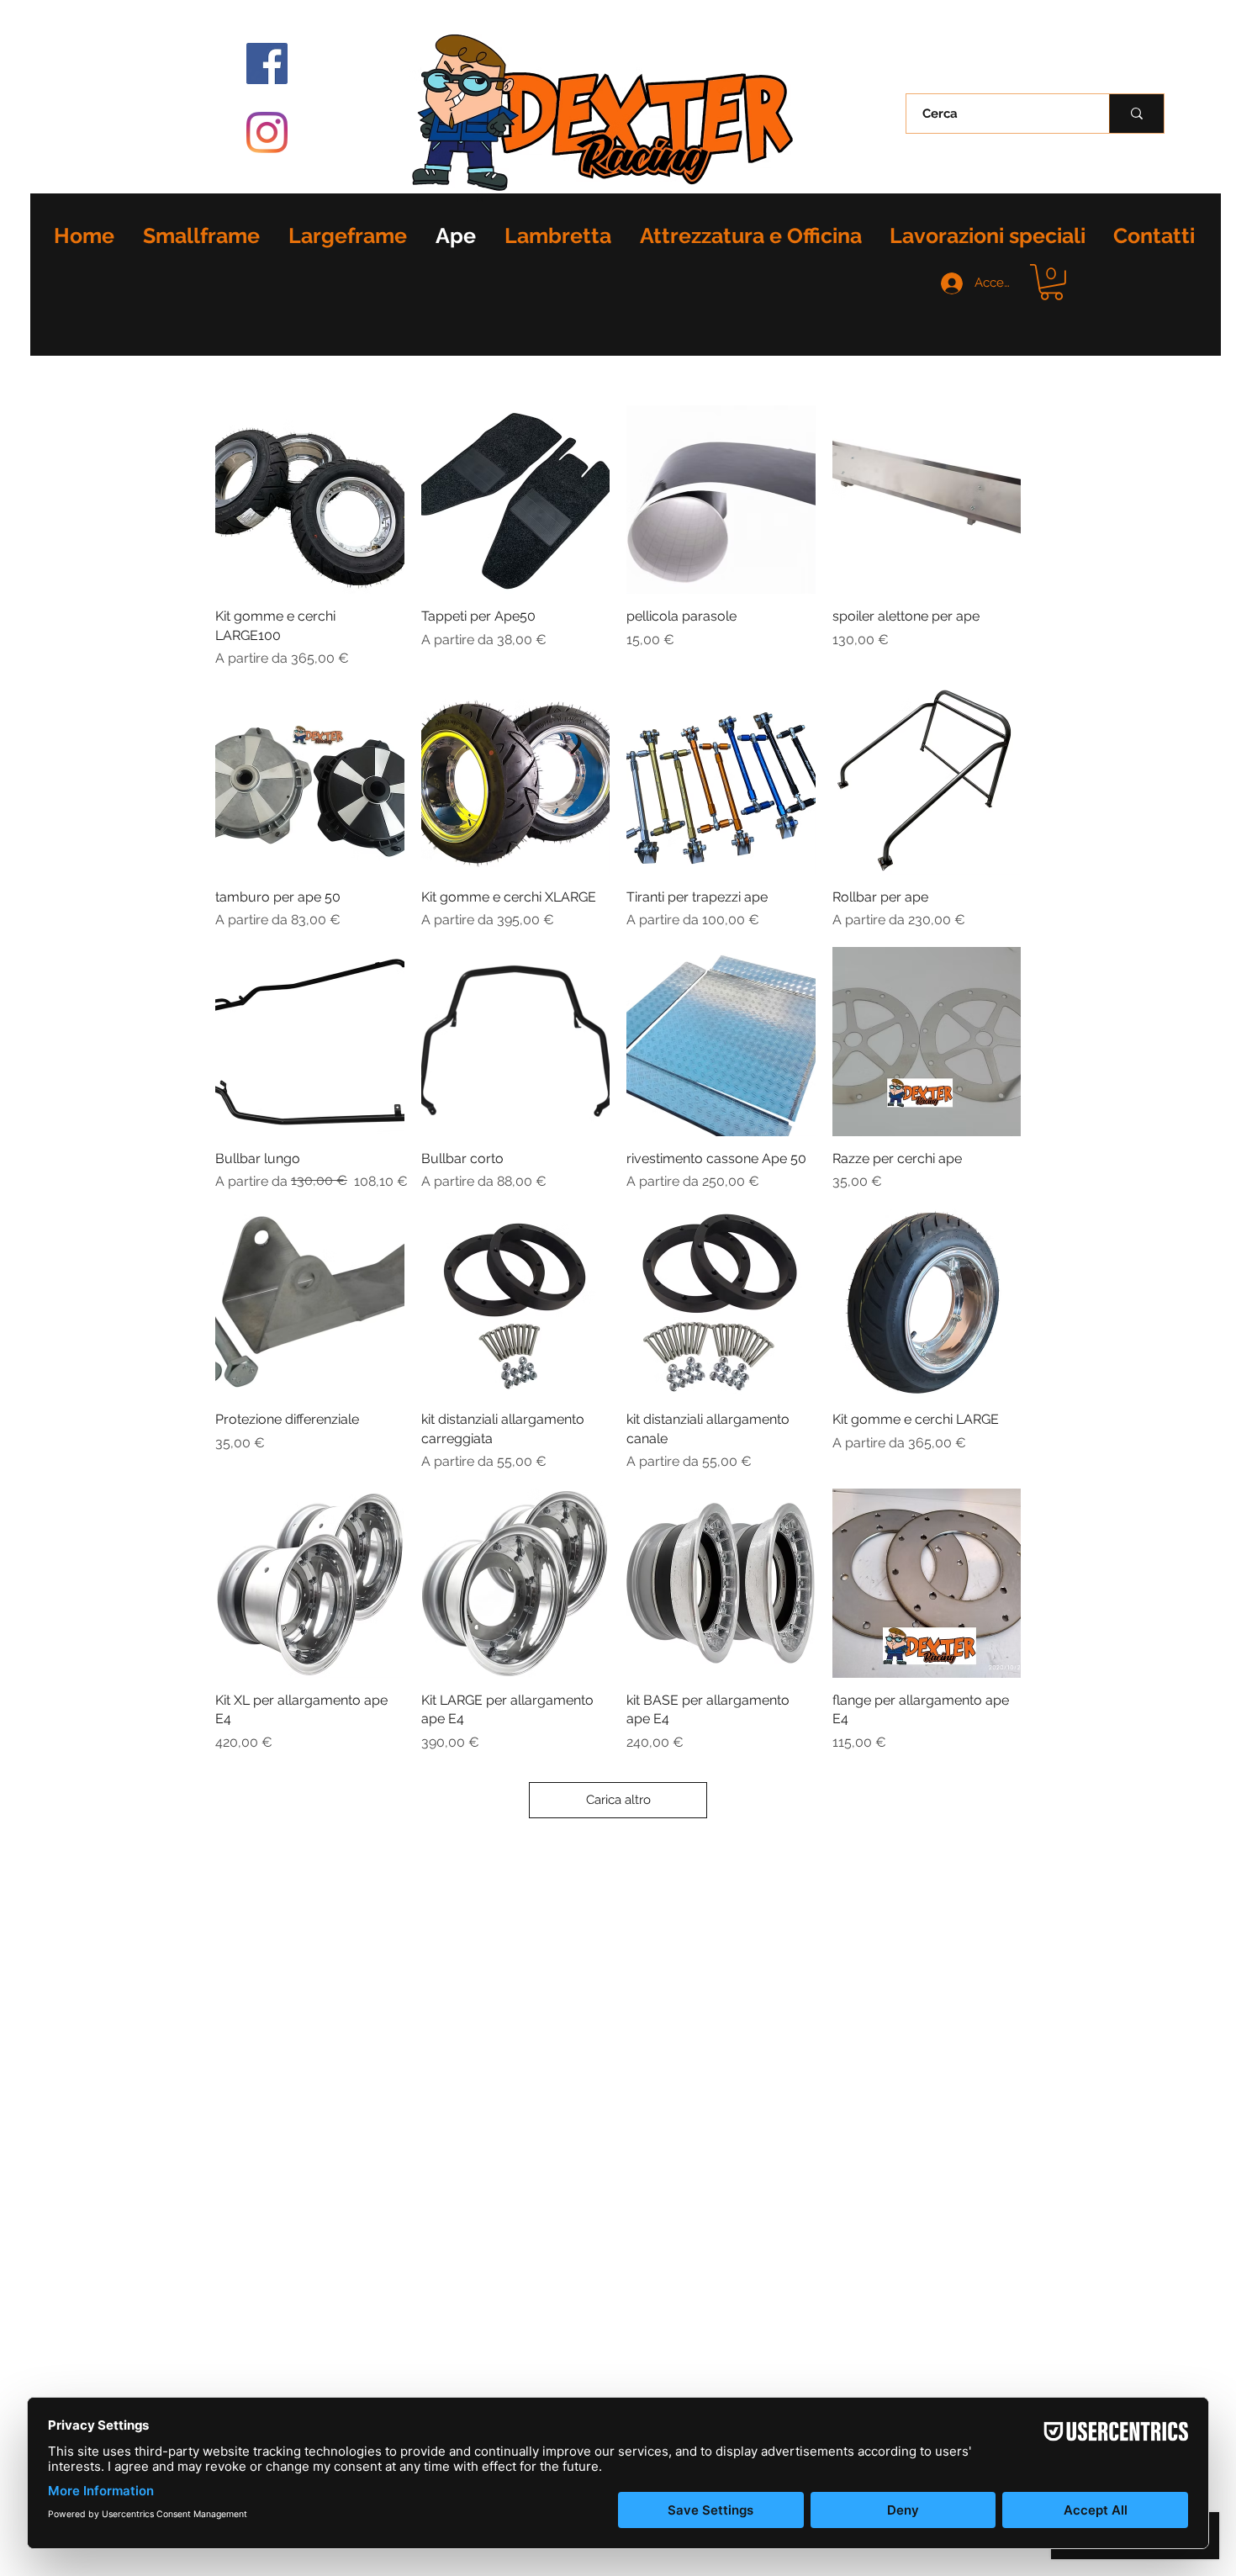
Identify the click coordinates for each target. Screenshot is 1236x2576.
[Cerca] (1136, 114)
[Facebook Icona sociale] (267, 63)
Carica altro (618, 1800)
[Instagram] (267, 132)
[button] (1051, 282)
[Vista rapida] (310, 500)
